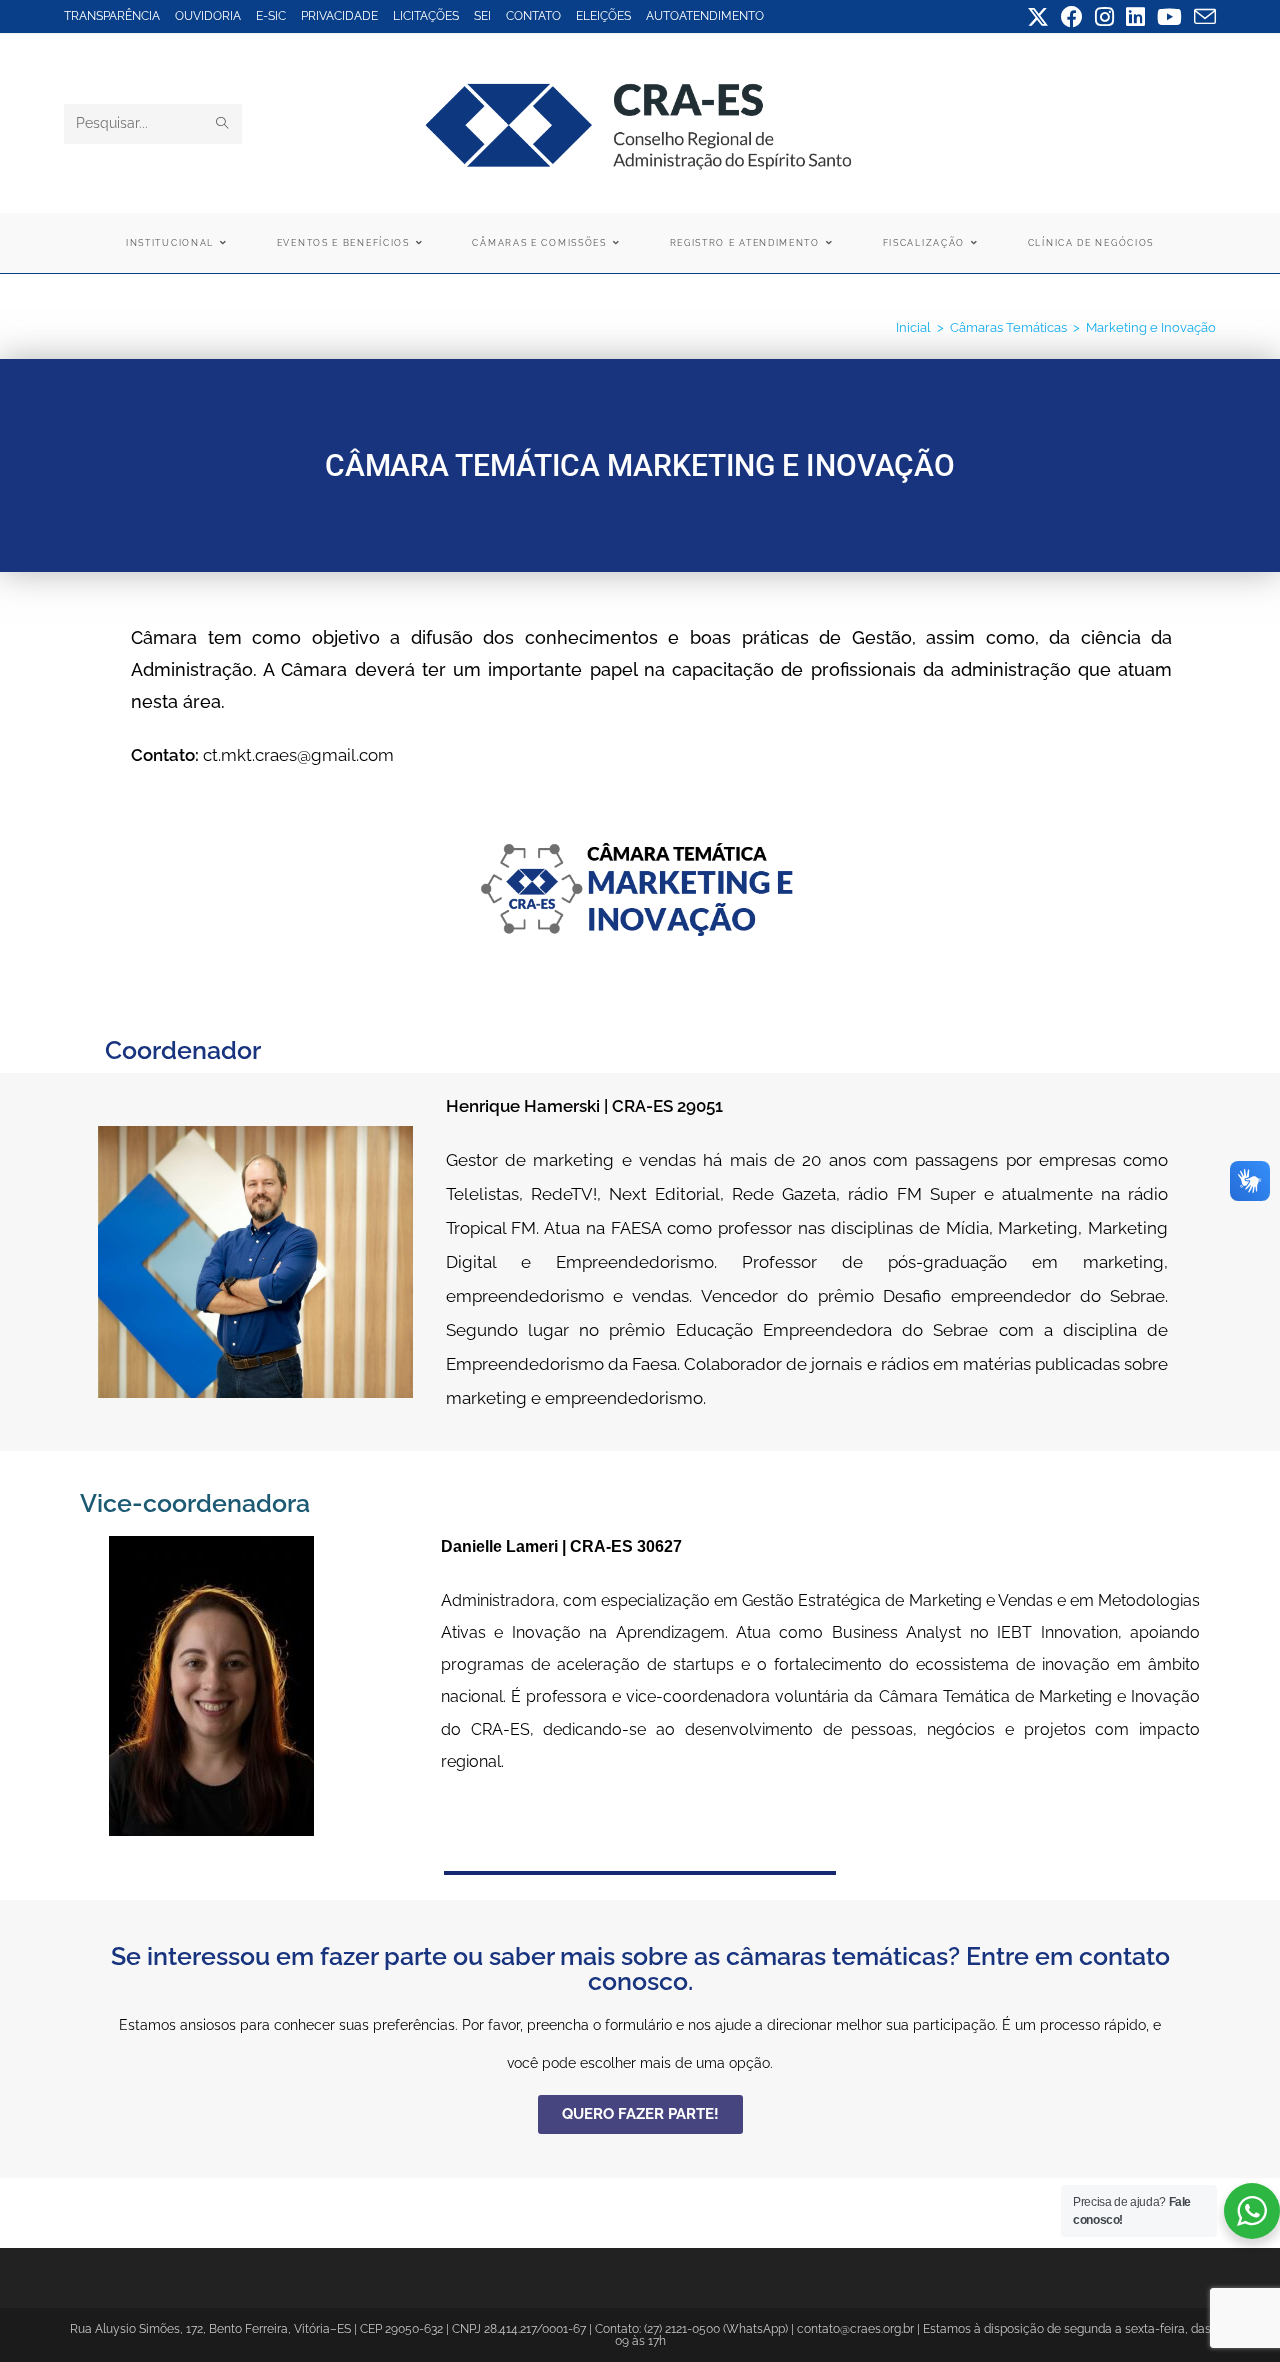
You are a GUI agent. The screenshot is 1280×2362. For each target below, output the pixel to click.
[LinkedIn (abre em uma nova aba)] (1135, 17)
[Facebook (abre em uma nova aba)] (1072, 17)
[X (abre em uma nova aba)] (1038, 17)
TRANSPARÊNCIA (112, 16)
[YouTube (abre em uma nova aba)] (1169, 17)
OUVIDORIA (208, 16)
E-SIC (271, 16)
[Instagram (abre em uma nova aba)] (1104, 17)
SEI (482, 16)
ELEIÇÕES (603, 16)
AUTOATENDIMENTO (705, 16)
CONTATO (533, 16)
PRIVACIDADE (339, 16)
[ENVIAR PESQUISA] (223, 124)
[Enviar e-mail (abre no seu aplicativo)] (1202, 17)
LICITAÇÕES (426, 16)
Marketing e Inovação (1151, 327)
